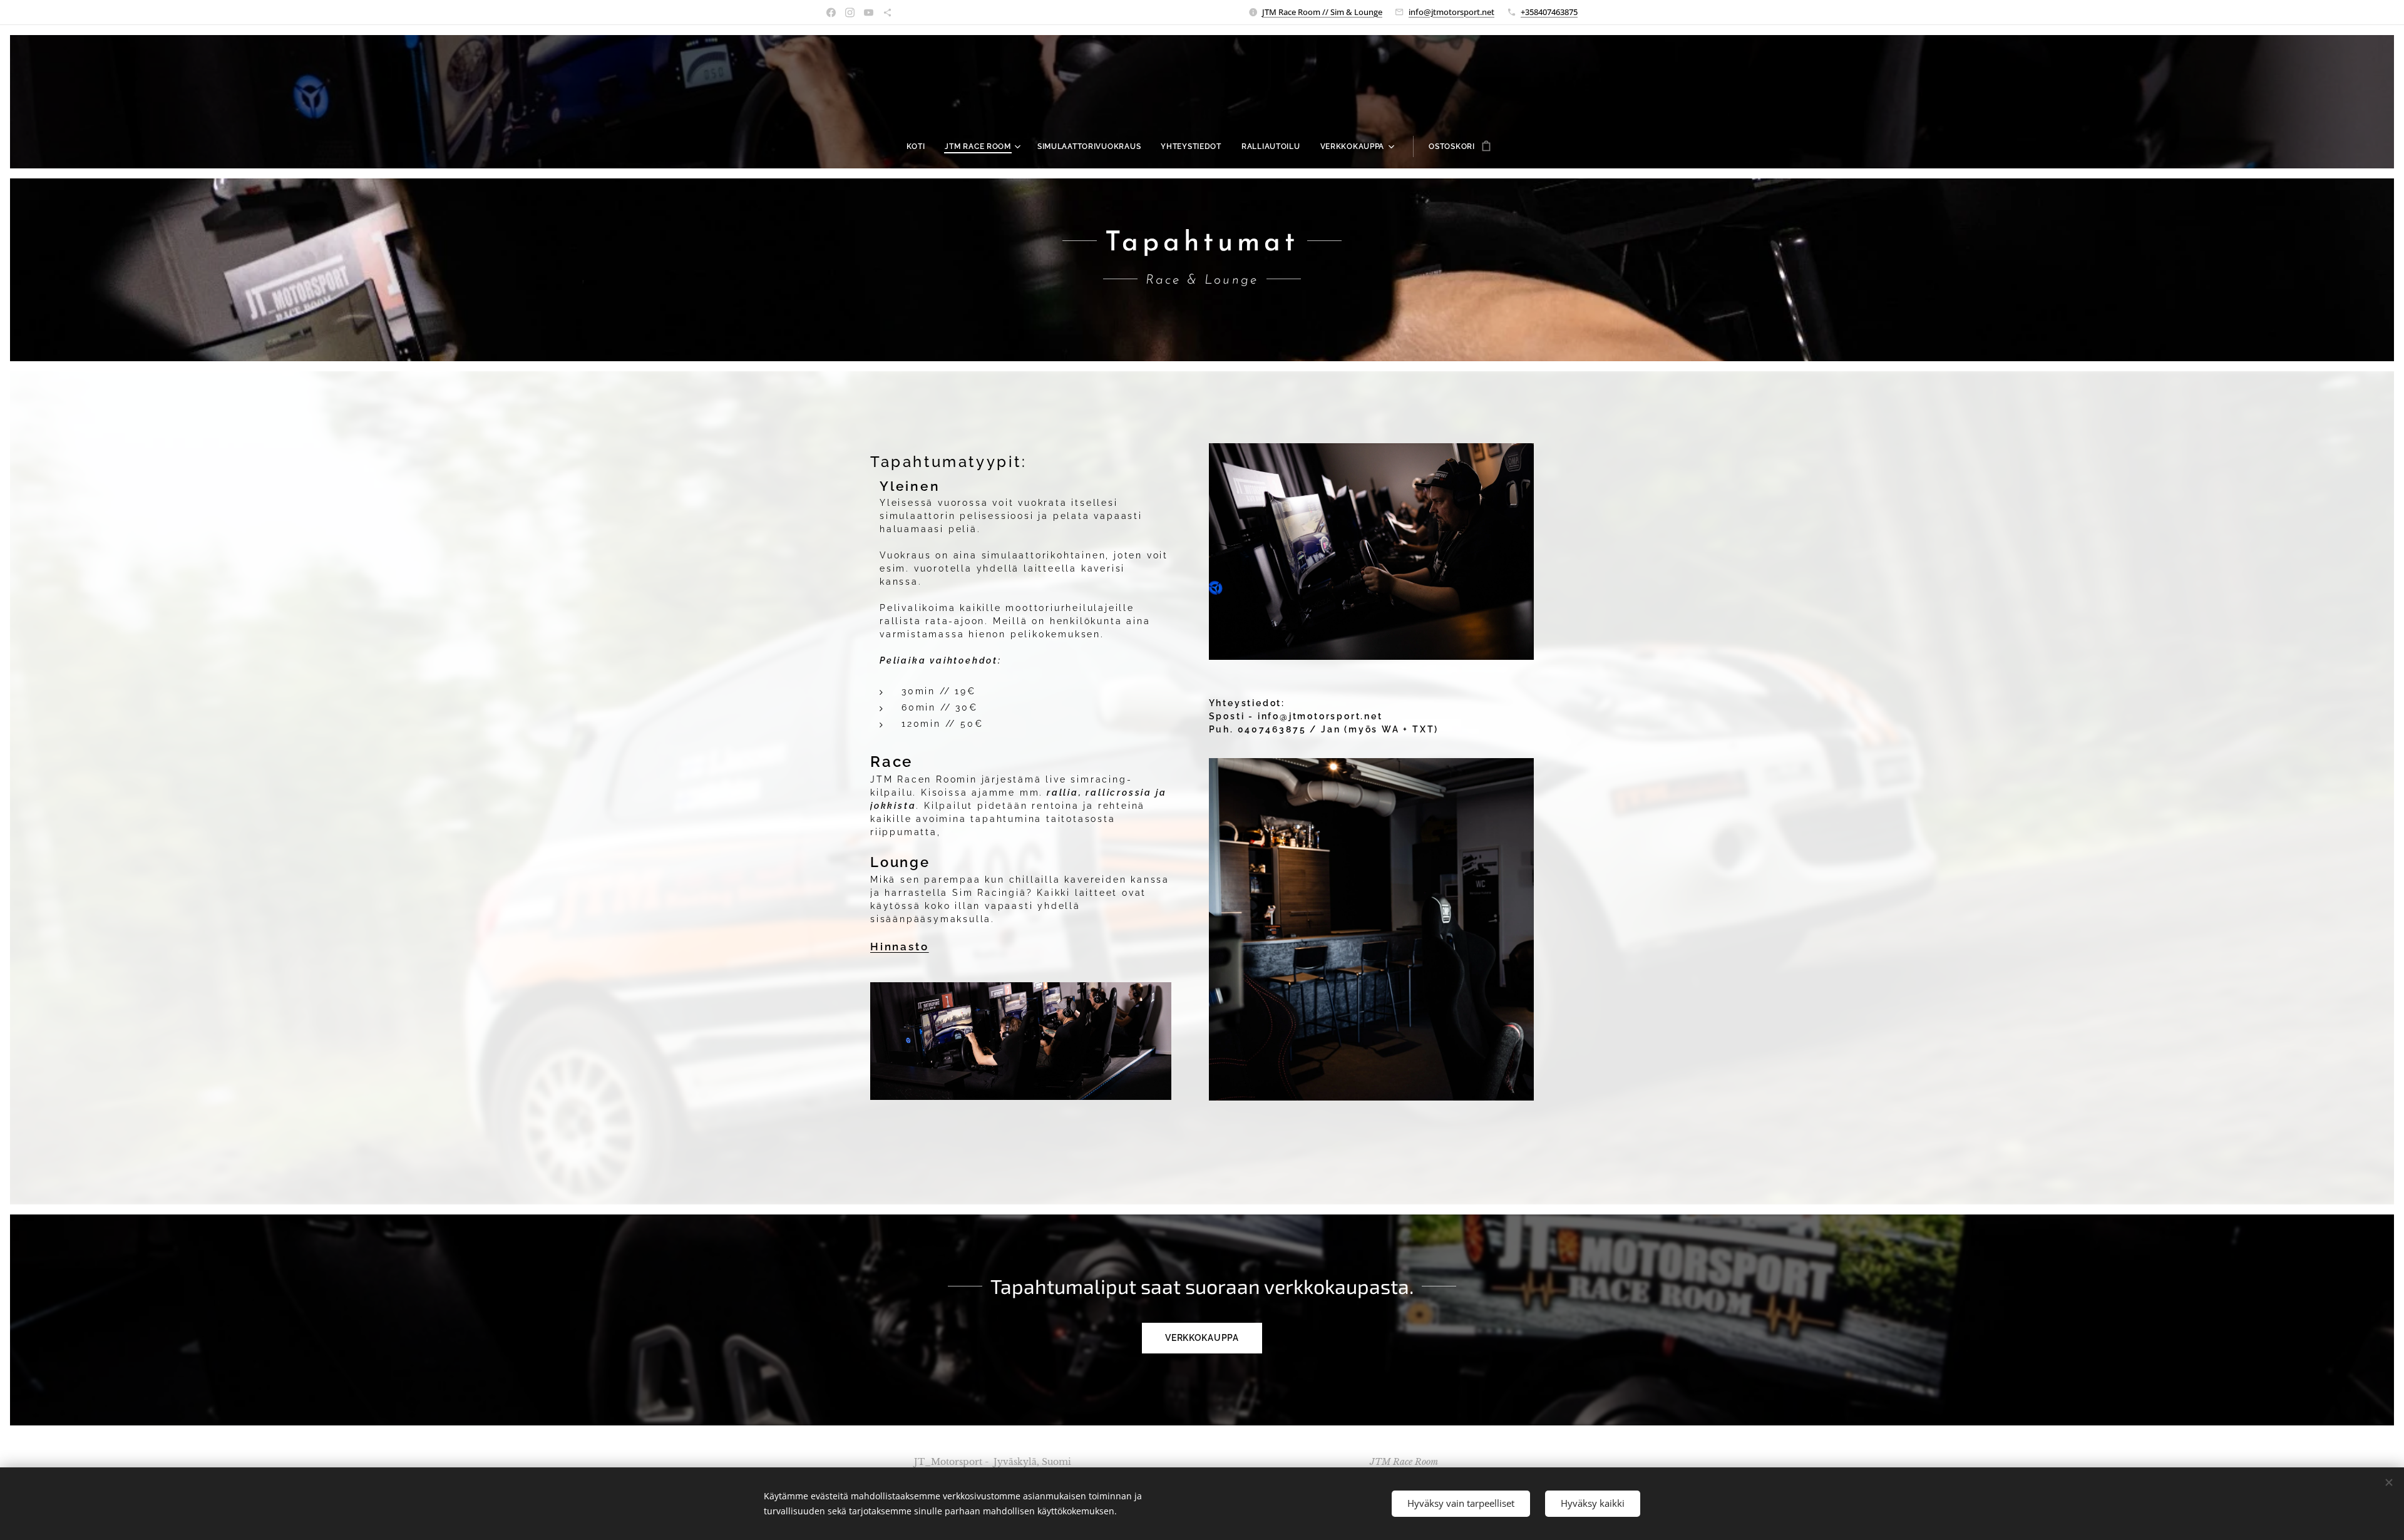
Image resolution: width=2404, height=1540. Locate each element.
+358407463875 (1549, 12)
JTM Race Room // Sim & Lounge (1322, 12)
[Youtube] (869, 13)
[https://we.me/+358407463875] (887, 13)
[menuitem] (921, 146)
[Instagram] (850, 13)
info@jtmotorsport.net (1451, 12)
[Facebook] (831, 13)
